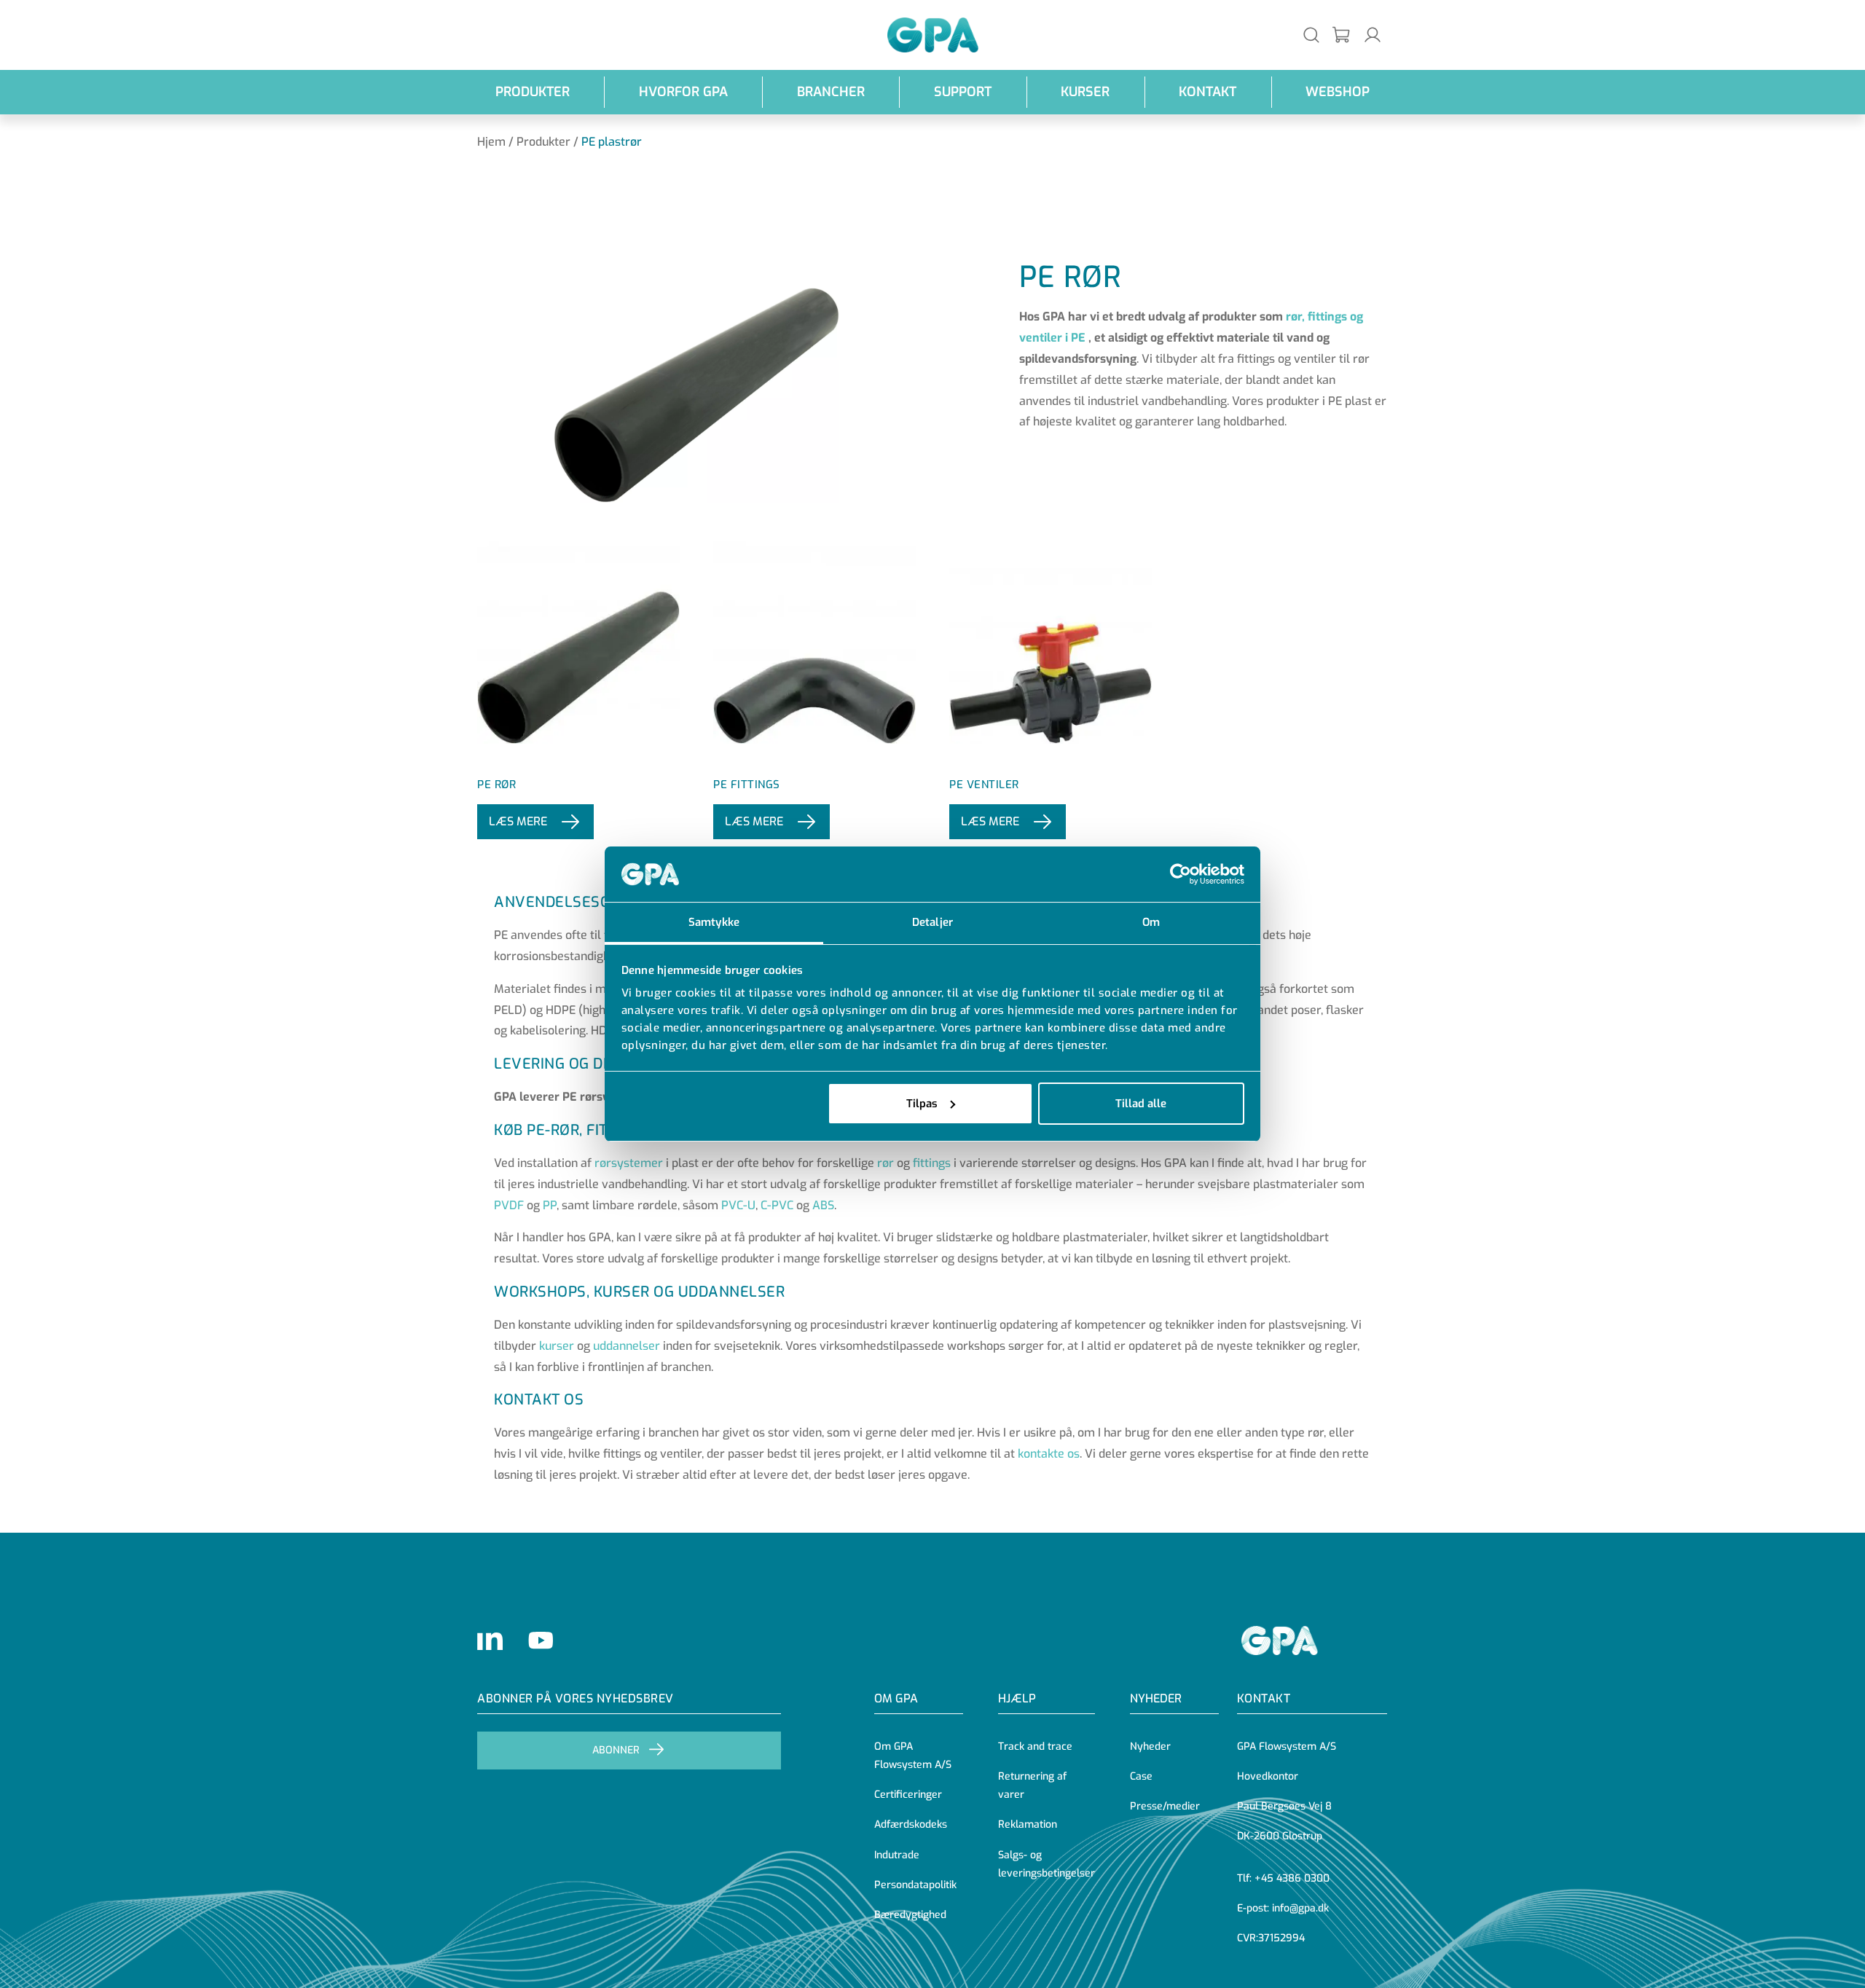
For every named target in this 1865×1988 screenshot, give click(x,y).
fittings (932, 1163)
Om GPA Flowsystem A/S (913, 1756)
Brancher (831, 92)
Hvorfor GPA (683, 92)
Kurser (1085, 92)
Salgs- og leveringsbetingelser (1047, 1864)
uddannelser (627, 1346)
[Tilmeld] (1342, 35)
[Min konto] (1373, 35)
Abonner (616, 1750)
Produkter (533, 92)
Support (963, 92)
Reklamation (1028, 1824)
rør (886, 1163)
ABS (823, 1205)
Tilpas (922, 1104)
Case (1141, 1776)
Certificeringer (908, 1795)
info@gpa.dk (1300, 1908)
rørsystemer (629, 1163)
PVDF (509, 1205)
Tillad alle (1141, 1104)
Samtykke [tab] (714, 922)
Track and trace (1035, 1747)
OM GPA (896, 1698)
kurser (557, 1346)
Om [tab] (1151, 922)
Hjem (491, 142)
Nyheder (1156, 1698)
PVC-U (738, 1205)
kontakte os (1049, 1454)
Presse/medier (1165, 1806)
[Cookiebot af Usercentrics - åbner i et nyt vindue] (1181, 874)
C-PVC (777, 1205)
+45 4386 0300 (1292, 1878)
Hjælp (1017, 1698)
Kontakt (1208, 92)
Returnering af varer (1032, 1785)
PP (550, 1205)
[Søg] (1311, 35)
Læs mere (518, 821)
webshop (1338, 92)
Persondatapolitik (915, 1885)
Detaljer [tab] (932, 922)
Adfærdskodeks (911, 1824)
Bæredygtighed (910, 1915)
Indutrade (897, 1855)
